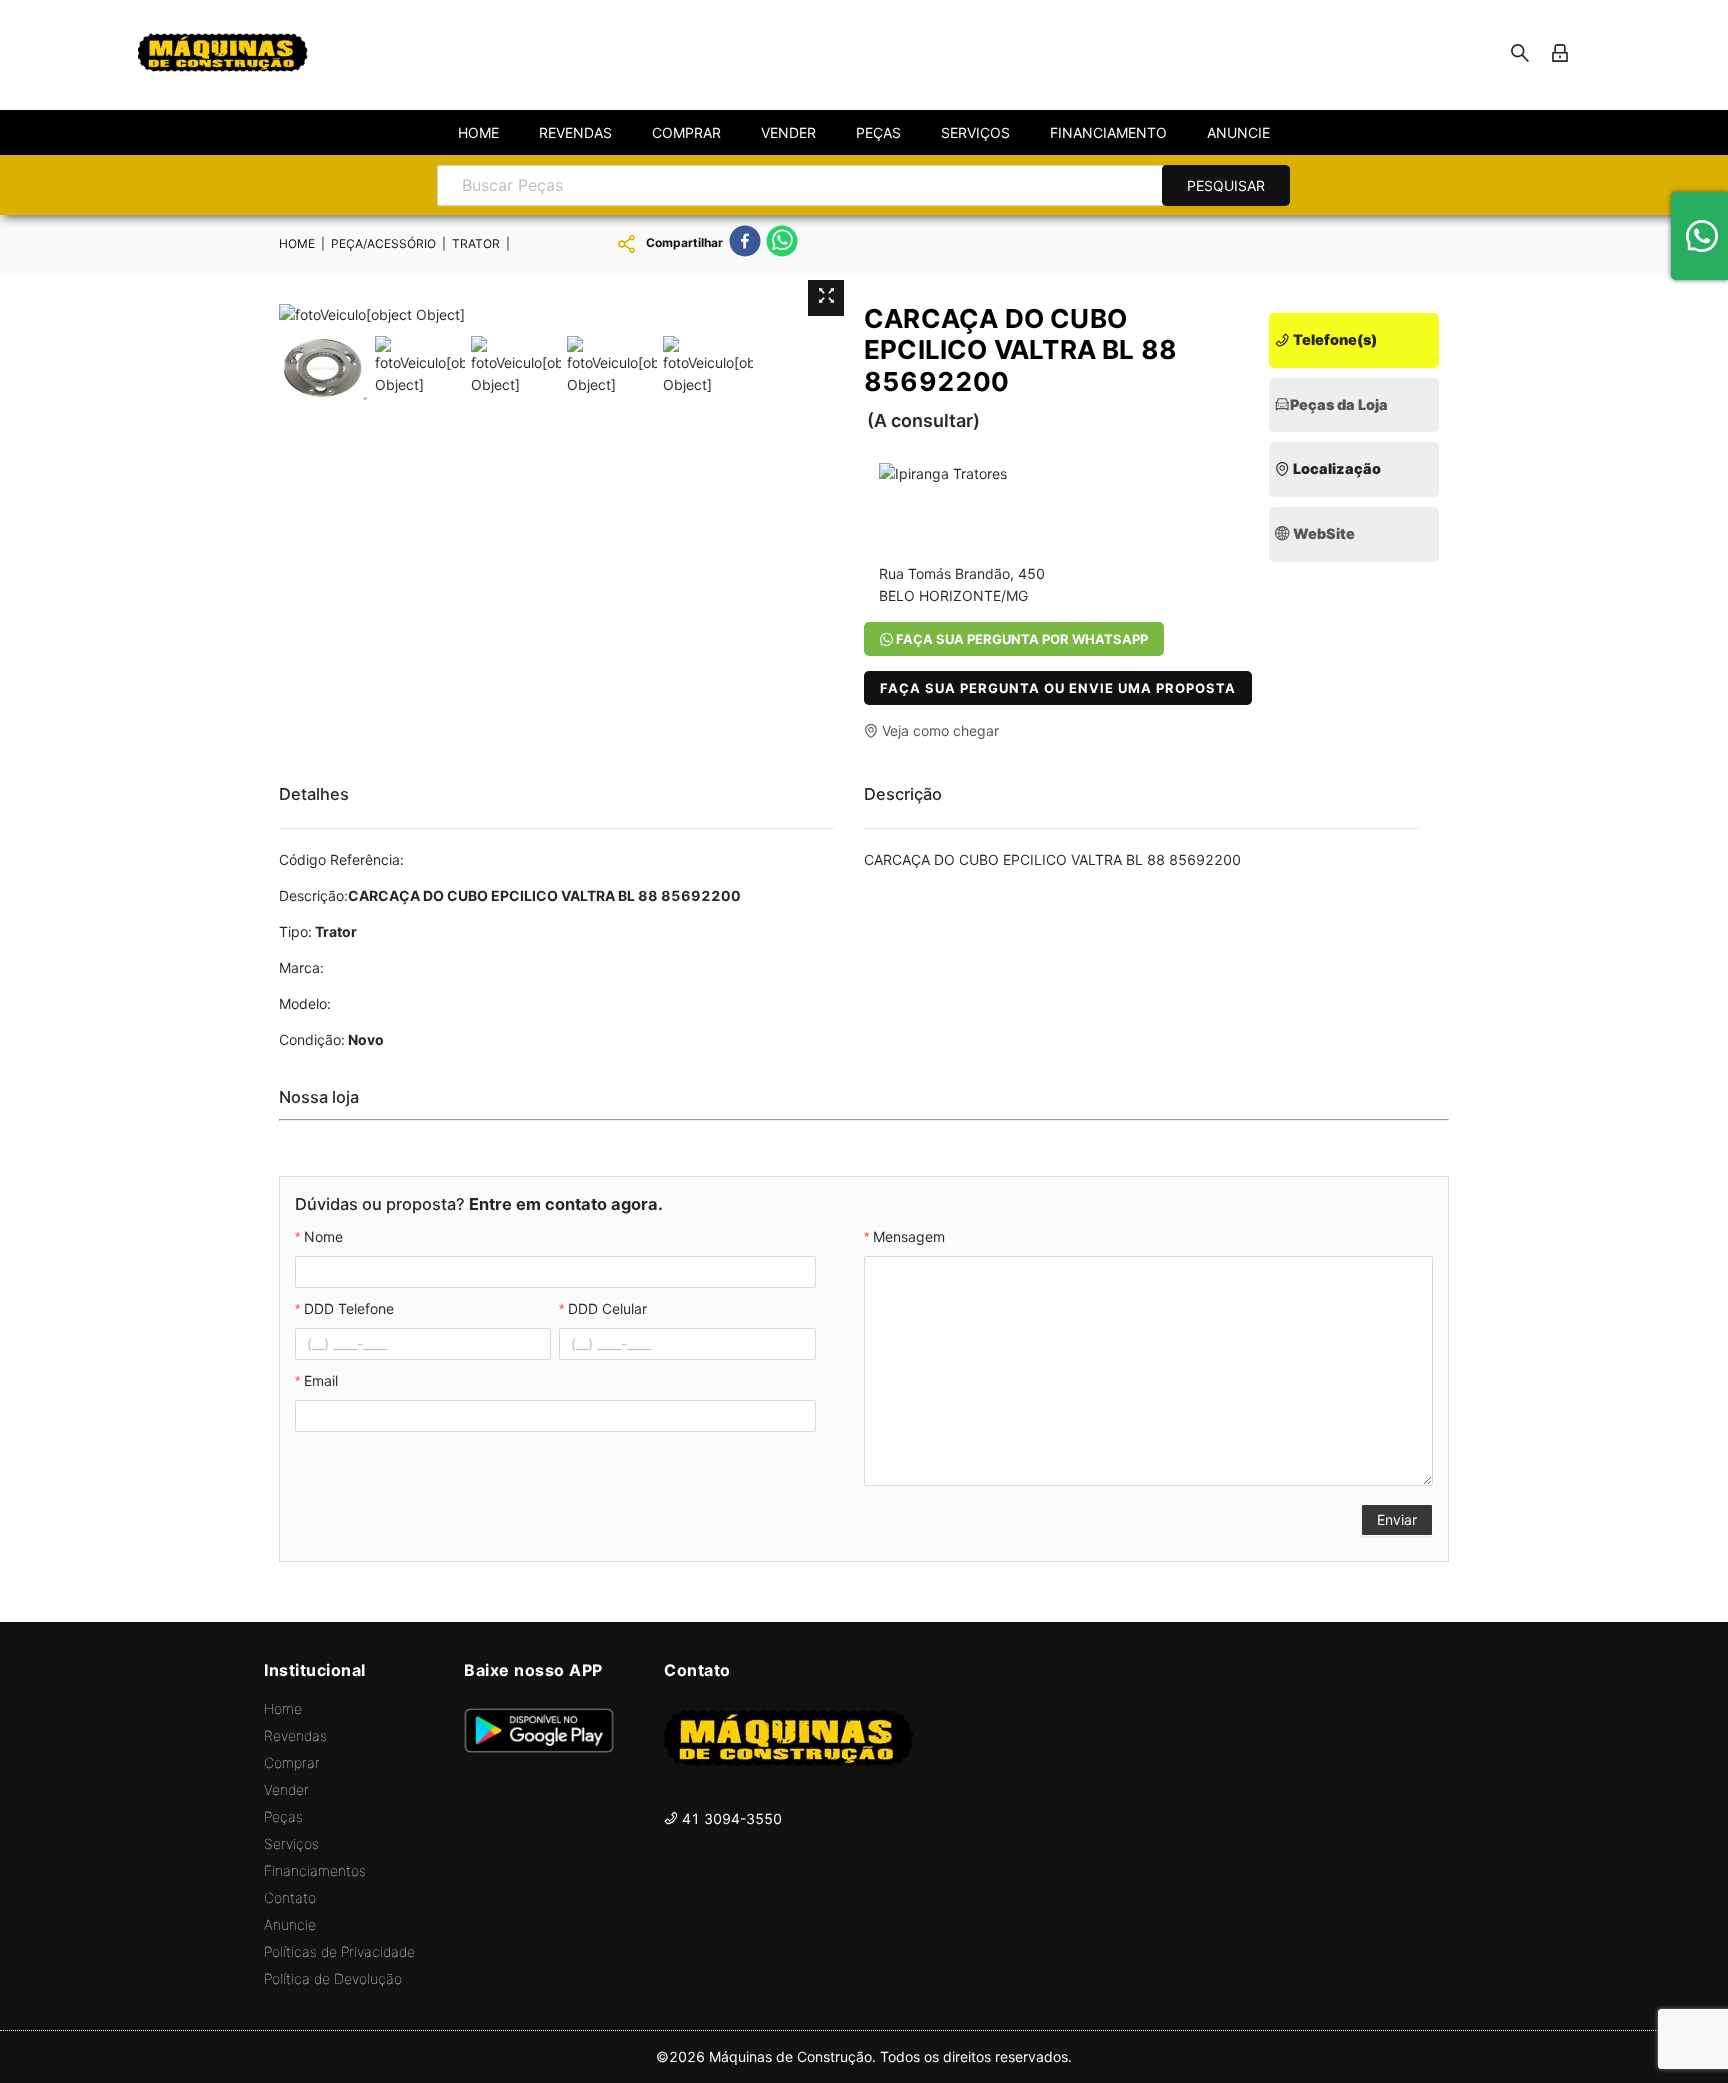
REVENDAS (575, 132)
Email (321, 1380)
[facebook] (745, 244)
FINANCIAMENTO (1108, 132)
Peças (283, 1816)
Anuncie (290, 1924)
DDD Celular (607, 1308)
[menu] (864, 132)
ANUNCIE (1238, 132)
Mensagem (909, 1236)
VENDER (788, 132)
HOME (478, 132)
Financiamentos (315, 1870)
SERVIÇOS (975, 132)
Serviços (291, 1843)
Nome (323, 1236)
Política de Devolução (333, 1978)
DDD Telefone (349, 1308)
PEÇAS (878, 132)
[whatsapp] (782, 244)
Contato (290, 1897)
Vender (286, 1789)
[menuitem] (478, 133)
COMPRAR (686, 132)
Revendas (295, 1735)
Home (283, 1708)
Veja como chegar (938, 730)
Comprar (292, 1762)
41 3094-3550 (730, 1818)
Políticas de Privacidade (339, 1951)
